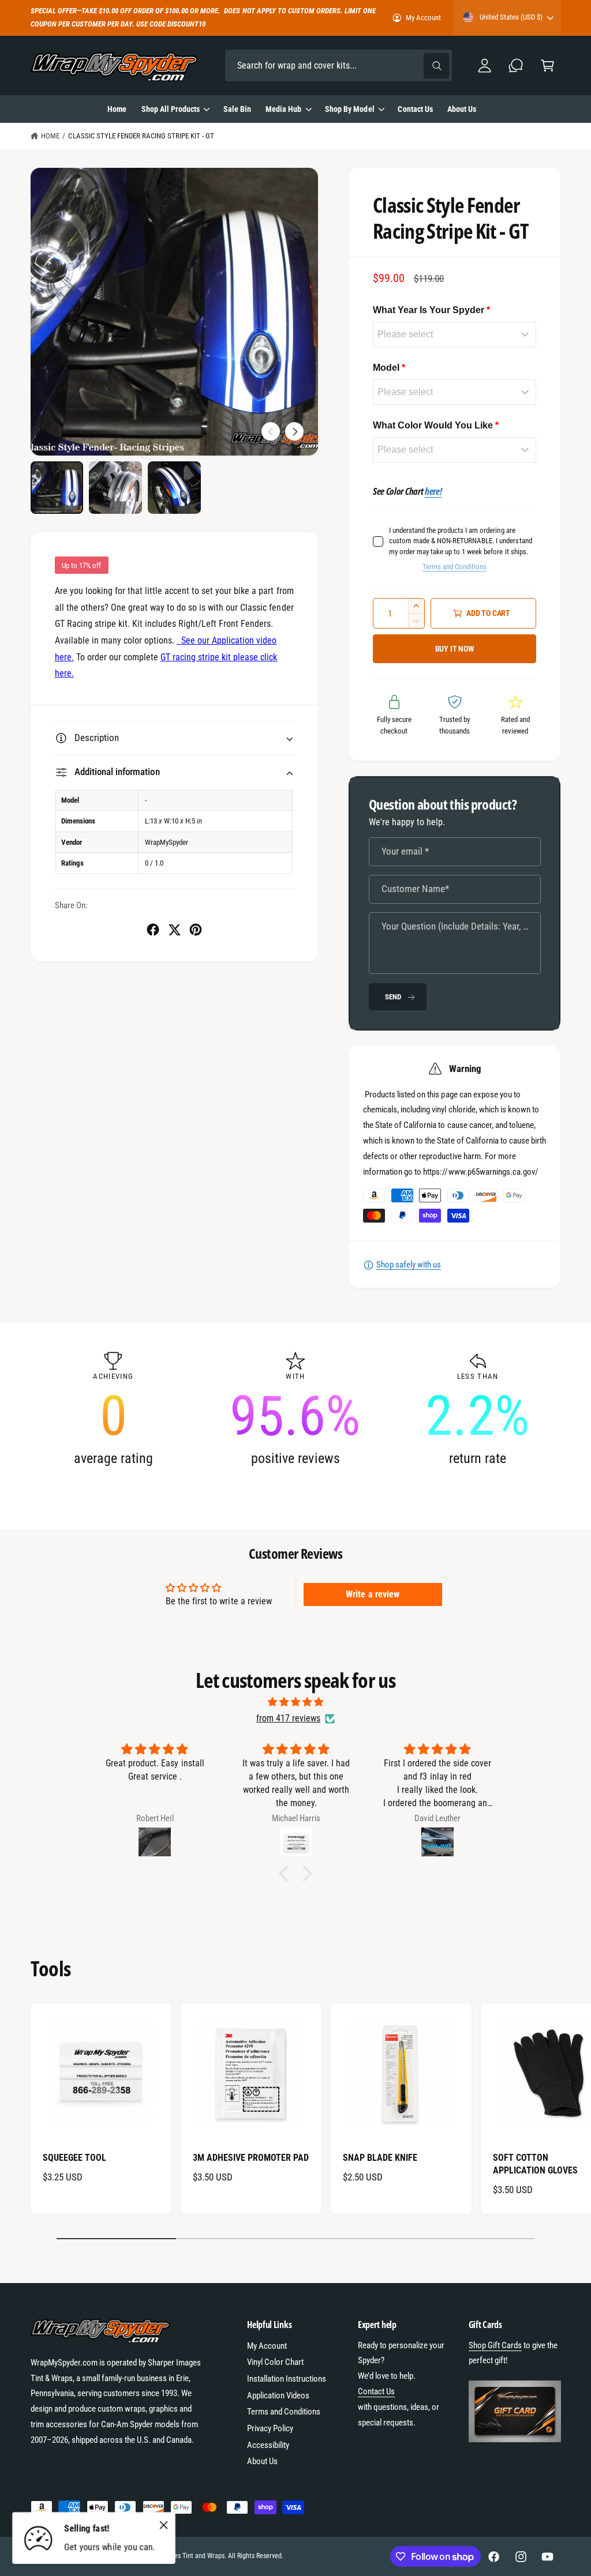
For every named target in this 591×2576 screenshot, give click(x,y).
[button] (547, 65)
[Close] (164, 2525)
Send (393, 997)
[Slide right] (294, 431)
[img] (295, 1702)
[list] (296, 1409)
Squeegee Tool (74, 2158)
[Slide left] (271, 431)
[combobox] (338, 65)
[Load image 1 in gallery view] (57, 488)
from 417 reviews (288, 1718)
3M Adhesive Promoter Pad (251, 2158)
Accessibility (268, 2445)
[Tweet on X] (174, 930)
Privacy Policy (270, 2428)
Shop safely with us (409, 1265)
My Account (423, 18)
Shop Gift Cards (495, 2345)
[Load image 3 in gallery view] (174, 488)
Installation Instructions (287, 2379)
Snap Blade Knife (380, 2158)
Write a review (372, 1594)
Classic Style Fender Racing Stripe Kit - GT (141, 136)
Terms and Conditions (455, 567)
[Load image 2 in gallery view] (115, 488)
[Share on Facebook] (153, 930)
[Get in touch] (516, 65)
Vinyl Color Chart (275, 2362)
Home (50, 136)
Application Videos (278, 2396)
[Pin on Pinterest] (196, 930)
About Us (262, 2461)
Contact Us (376, 2391)
